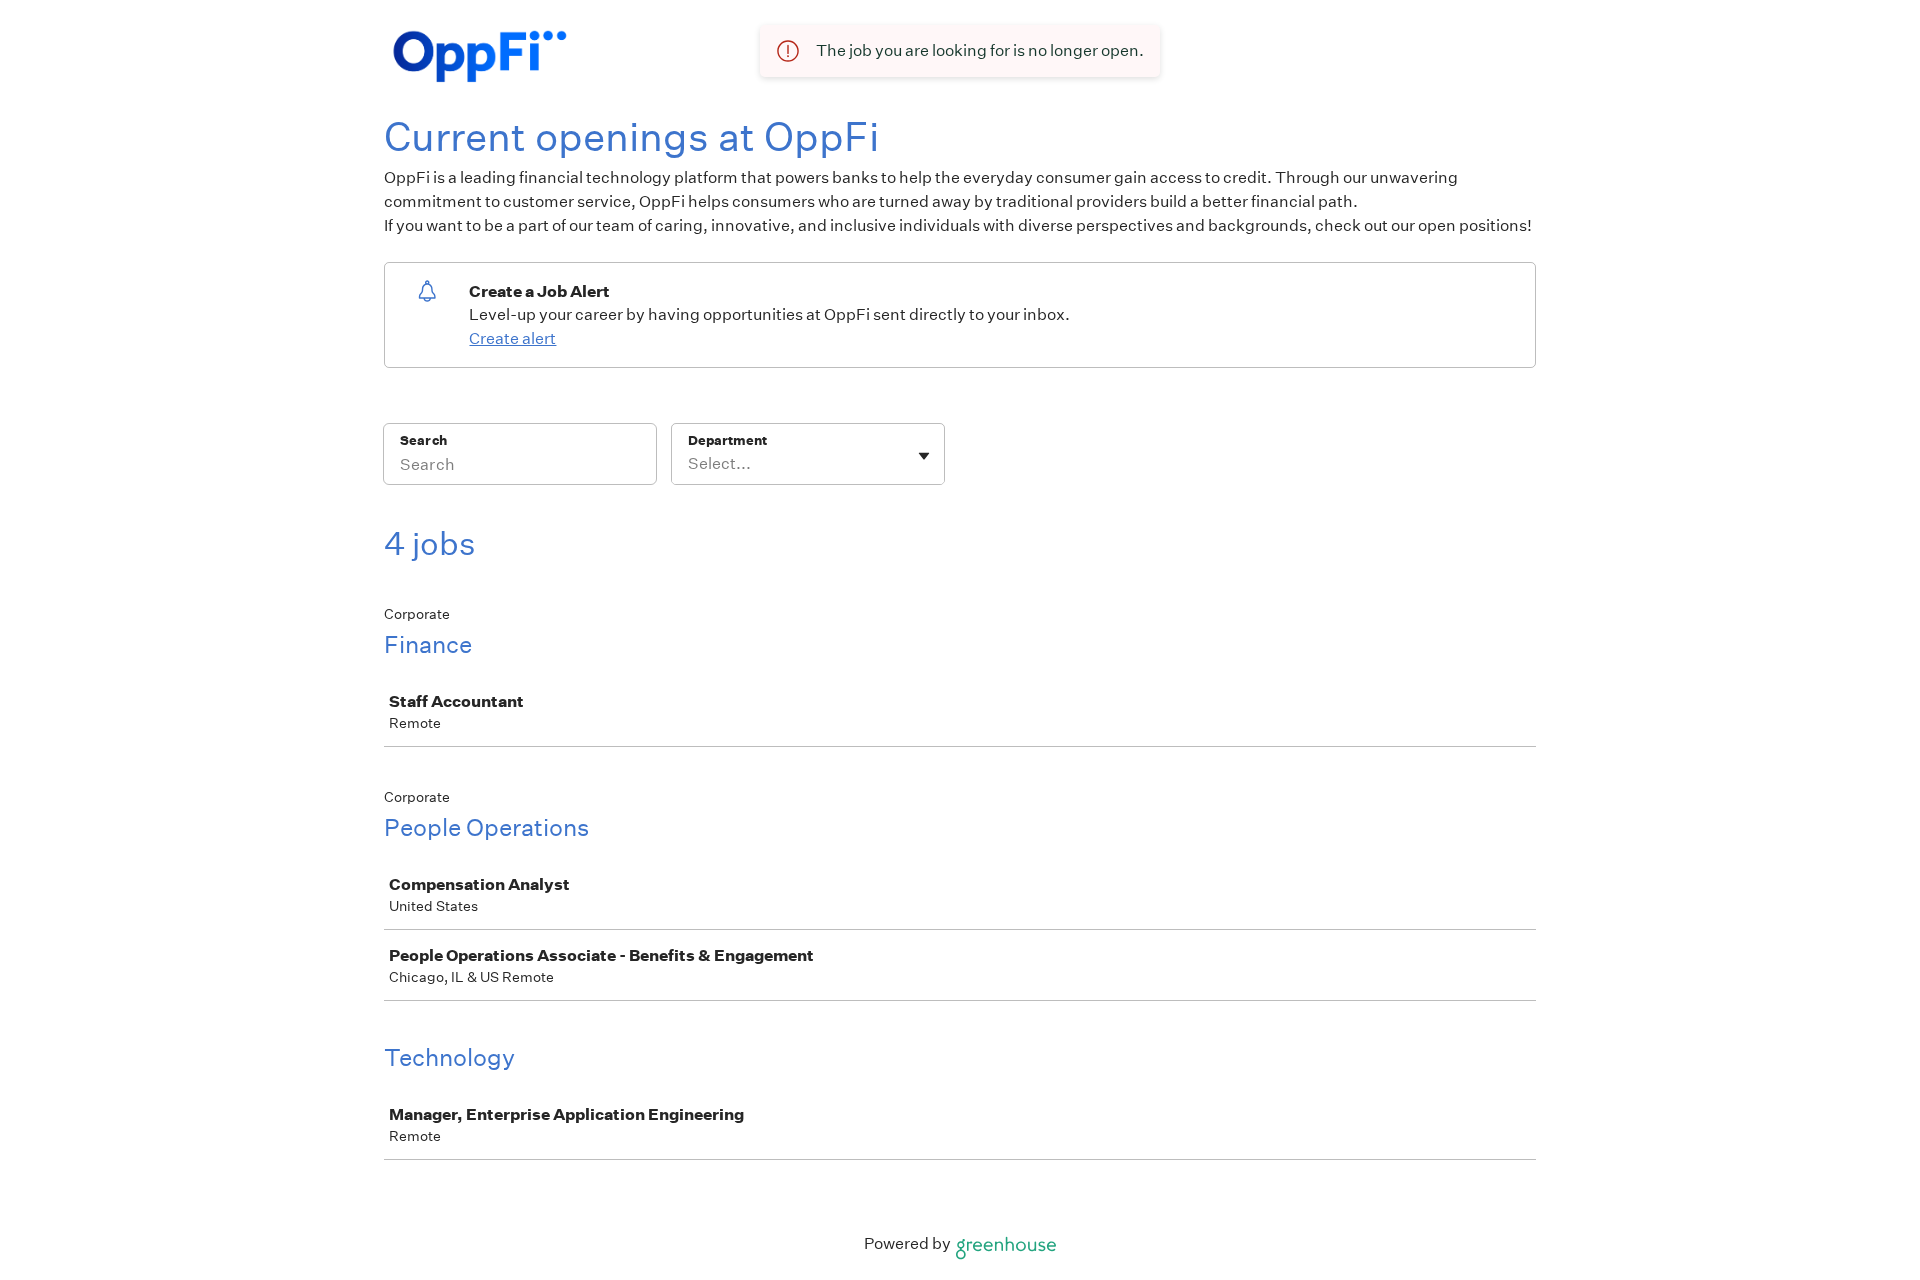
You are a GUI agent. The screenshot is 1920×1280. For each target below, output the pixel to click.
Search (423, 440)
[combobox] (689, 464)
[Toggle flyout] (924, 456)
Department (727, 440)
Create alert (512, 338)
